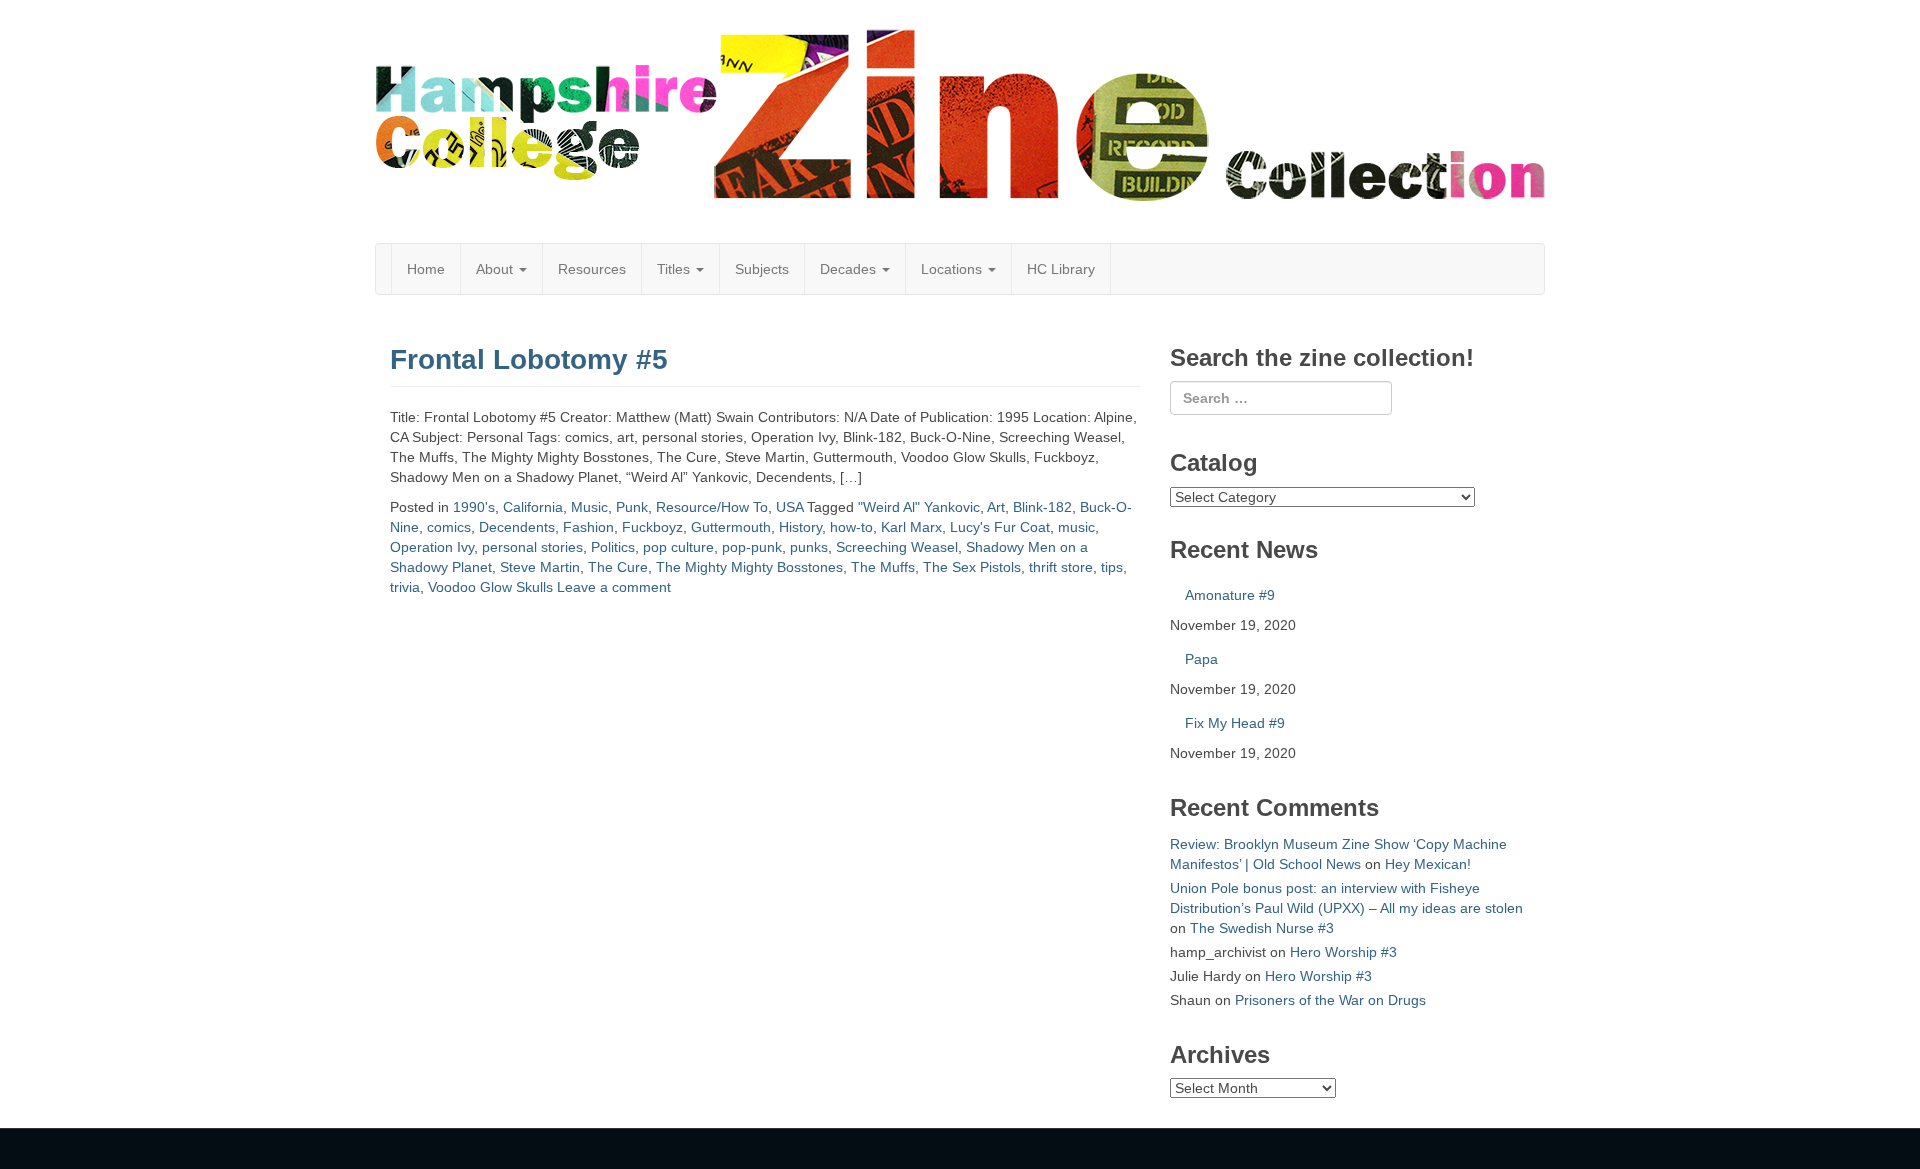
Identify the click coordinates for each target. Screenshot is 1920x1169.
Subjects (762, 269)
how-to (851, 527)
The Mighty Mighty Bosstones (749, 567)
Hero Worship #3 (1343, 952)
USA (789, 507)
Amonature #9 (1230, 595)
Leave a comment (614, 587)
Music (589, 507)
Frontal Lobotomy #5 (529, 359)
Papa (1201, 659)
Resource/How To (712, 507)
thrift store (1061, 567)
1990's (474, 507)
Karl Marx (911, 527)
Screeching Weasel (897, 547)
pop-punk (752, 547)
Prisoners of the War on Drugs (1330, 1000)
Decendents (517, 527)
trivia (405, 587)
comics (449, 527)
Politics (613, 547)
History (800, 527)
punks (809, 547)
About (496, 269)
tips (1112, 567)
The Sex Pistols (972, 567)
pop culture (678, 547)
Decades (850, 269)
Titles (675, 269)
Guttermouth (731, 527)
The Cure (618, 567)
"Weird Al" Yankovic (919, 507)
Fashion (588, 527)
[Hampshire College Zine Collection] (960, 115)
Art (996, 507)
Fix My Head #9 (1235, 723)
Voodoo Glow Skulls (490, 587)
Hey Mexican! (1428, 864)
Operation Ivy (432, 547)
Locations (953, 269)
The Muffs (883, 567)
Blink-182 (1042, 507)
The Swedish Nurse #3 (1262, 928)
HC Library (1061, 269)
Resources (592, 269)
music (1076, 527)
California (533, 507)
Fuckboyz (652, 527)
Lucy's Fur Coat (1000, 527)
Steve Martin (540, 567)
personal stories (532, 547)
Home (426, 269)
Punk (632, 507)
